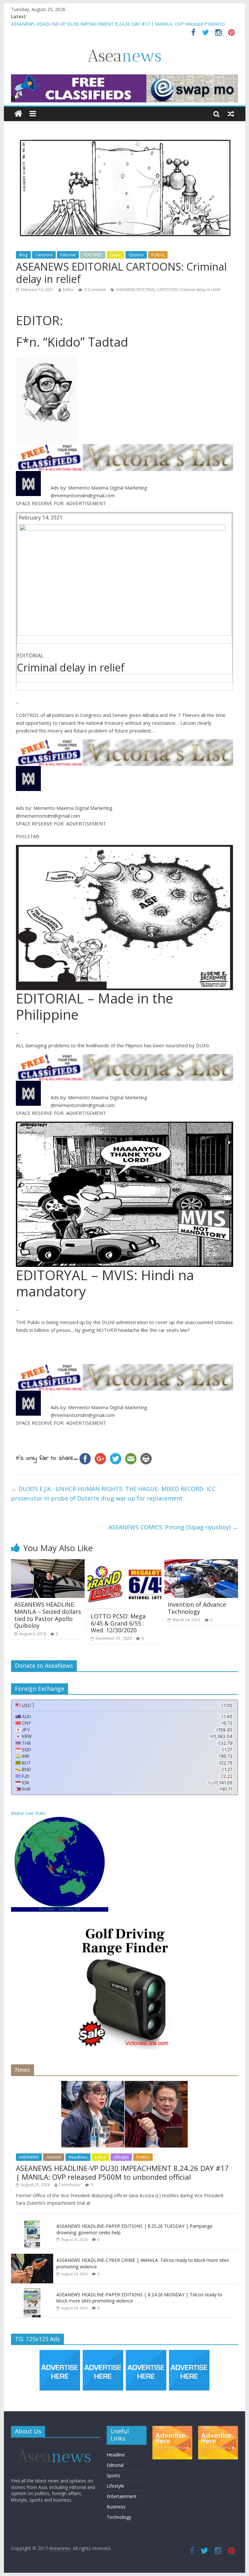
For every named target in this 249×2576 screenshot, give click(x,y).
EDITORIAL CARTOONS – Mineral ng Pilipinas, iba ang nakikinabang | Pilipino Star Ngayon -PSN (112, 24)
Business (116, 2507)
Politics (158, 255)
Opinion (136, 255)
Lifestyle (121, 2157)
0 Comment (95, 290)
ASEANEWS (29, 2157)
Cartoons (44, 255)
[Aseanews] (18, 114)
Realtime (47, 1909)
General (54, 2157)
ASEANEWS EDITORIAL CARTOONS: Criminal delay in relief (168, 290)
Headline (116, 2455)
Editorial (68, 255)
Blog (23, 255)
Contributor (70, 2185)
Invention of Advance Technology (197, 1608)
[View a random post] (231, 114)
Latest (115, 255)
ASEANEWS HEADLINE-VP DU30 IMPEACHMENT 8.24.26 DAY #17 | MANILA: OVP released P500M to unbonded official (122, 2172)
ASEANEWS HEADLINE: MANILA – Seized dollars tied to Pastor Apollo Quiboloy (48, 1615)
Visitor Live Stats (28, 1813)
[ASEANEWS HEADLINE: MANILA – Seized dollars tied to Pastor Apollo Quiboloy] (48, 1563)
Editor (68, 290)
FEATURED (93, 255)
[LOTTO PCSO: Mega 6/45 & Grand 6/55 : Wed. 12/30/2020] (124, 1563)
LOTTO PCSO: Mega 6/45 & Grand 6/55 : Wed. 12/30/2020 (118, 1623)
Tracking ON (69, 1909)
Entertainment (122, 2496)
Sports (113, 2475)
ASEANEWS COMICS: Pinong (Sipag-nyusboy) (173, 1527)
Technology (119, 2517)
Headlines (78, 2157)
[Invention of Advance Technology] (201, 1563)
